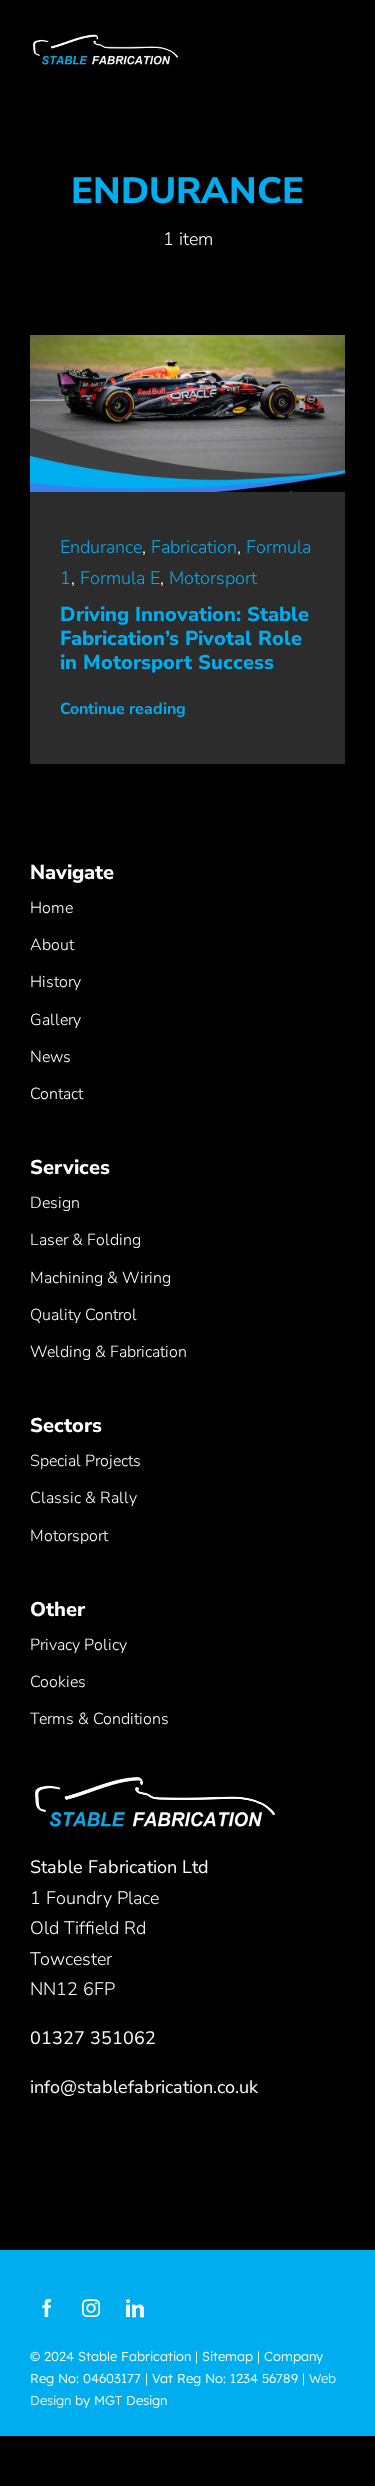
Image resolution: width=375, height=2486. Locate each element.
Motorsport (213, 578)
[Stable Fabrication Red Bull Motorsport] (187, 344)
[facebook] (47, 2308)
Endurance (101, 547)
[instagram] (91, 2308)
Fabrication (194, 547)
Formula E (120, 578)
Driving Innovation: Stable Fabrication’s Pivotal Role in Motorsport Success (184, 638)
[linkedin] (135, 2308)
